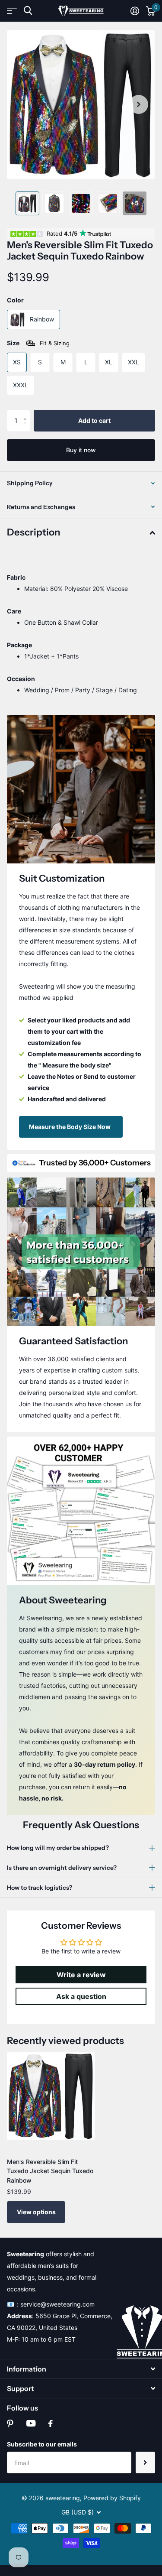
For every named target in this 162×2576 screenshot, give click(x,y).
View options (36, 2212)
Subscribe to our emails (42, 2444)
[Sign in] (135, 11)
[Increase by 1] (27, 413)
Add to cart (94, 420)
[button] (139, 105)
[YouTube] (31, 2423)
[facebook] (51, 2424)
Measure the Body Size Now (70, 1127)
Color (15, 300)
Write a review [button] (81, 1975)
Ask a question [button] (81, 1996)
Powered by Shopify (112, 2498)
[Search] (28, 11)
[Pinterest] (10, 2424)
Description (33, 532)
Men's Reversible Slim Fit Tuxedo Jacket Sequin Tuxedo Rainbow (50, 2171)
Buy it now (81, 450)
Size (38, 343)
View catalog (12, 11)
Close (81, 2369)
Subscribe (145, 2462)
